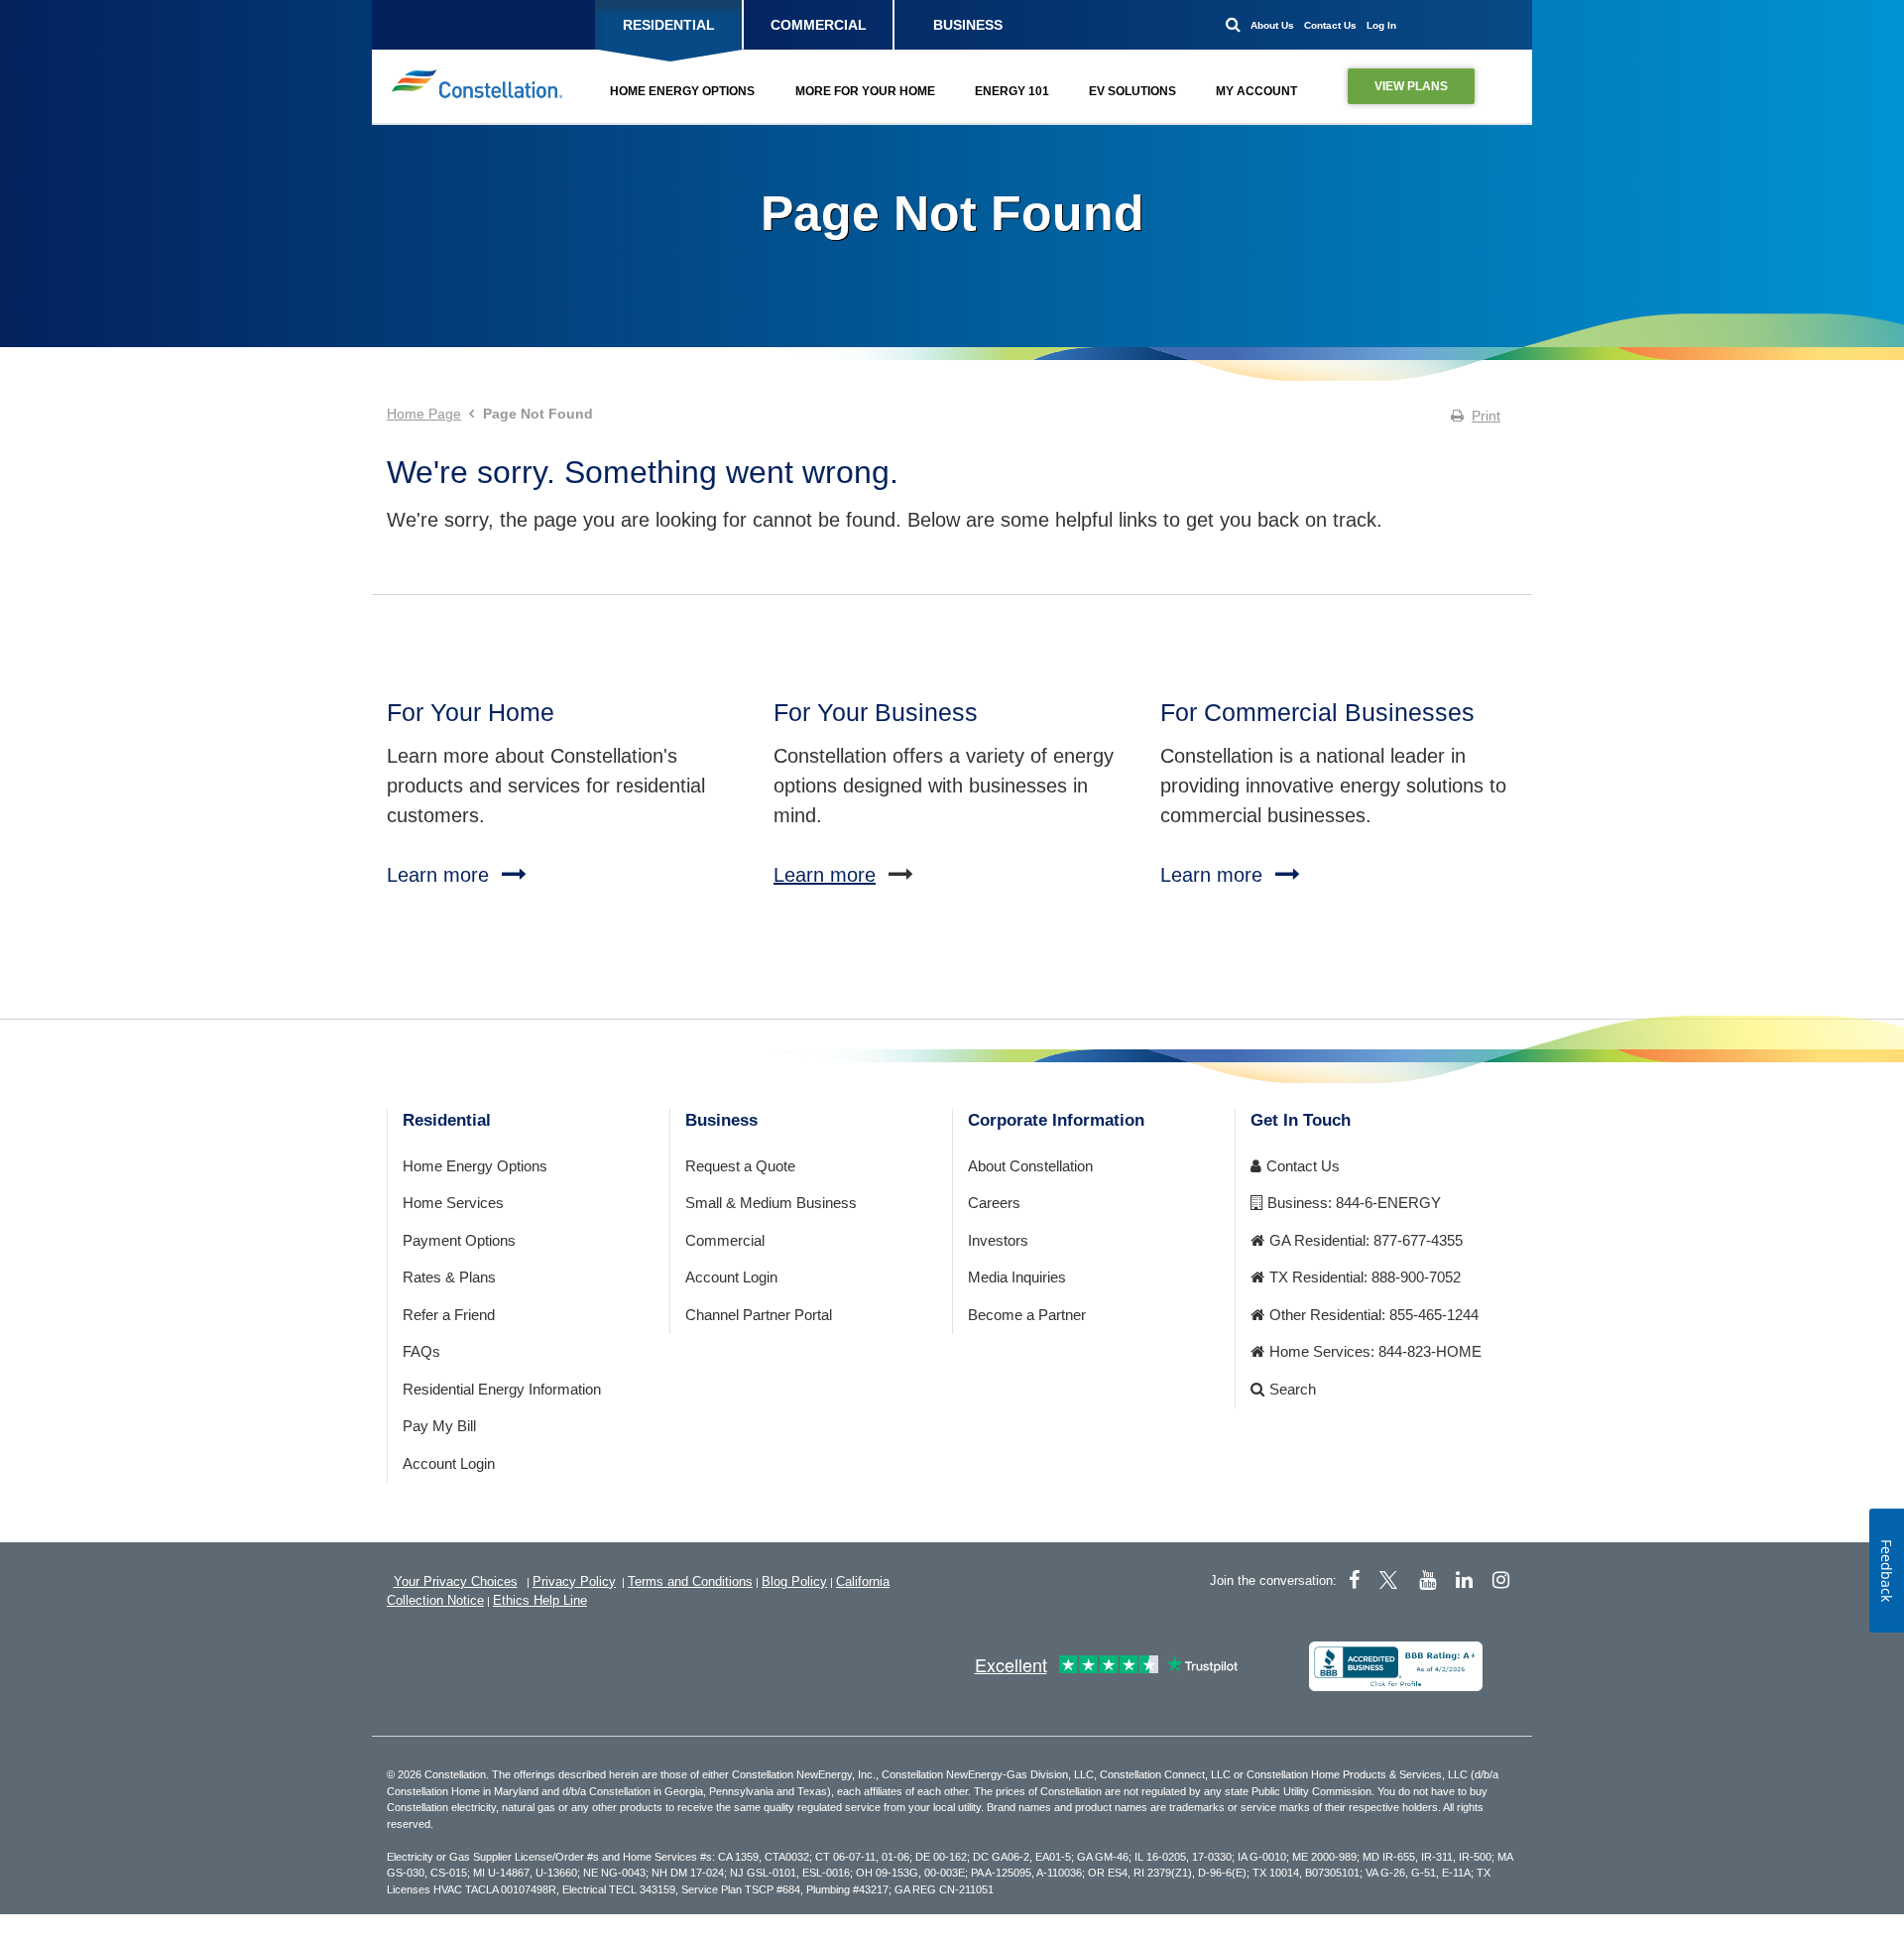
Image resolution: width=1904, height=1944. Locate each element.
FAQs (421, 1351)
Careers (994, 1203)
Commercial (725, 1240)
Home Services (453, 1203)
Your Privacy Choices (456, 1581)
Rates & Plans (449, 1277)
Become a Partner (1027, 1315)
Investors (998, 1240)
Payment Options (459, 1240)
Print (1486, 416)
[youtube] (1428, 1580)
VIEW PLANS (1411, 86)
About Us (1272, 25)
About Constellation (1030, 1166)
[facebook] (1354, 1580)
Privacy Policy (574, 1581)
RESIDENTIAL (669, 25)
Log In (1381, 25)
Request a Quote (740, 1166)
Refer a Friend (449, 1315)
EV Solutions (1132, 91)
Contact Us (1330, 25)
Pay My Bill (439, 1426)
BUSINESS (968, 25)
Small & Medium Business (771, 1203)
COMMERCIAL (819, 25)
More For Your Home (865, 91)
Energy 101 (1012, 91)
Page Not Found (952, 213)
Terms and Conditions (690, 1581)
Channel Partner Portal (759, 1315)
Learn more (825, 875)
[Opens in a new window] (1396, 1666)
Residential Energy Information (502, 1389)
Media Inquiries (1017, 1277)
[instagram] (1501, 1580)
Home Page (424, 414)
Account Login (449, 1463)
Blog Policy (794, 1581)
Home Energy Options (682, 91)
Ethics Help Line (540, 1600)
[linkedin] (1464, 1580)
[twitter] (1391, 1580)
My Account (1256, 91)
